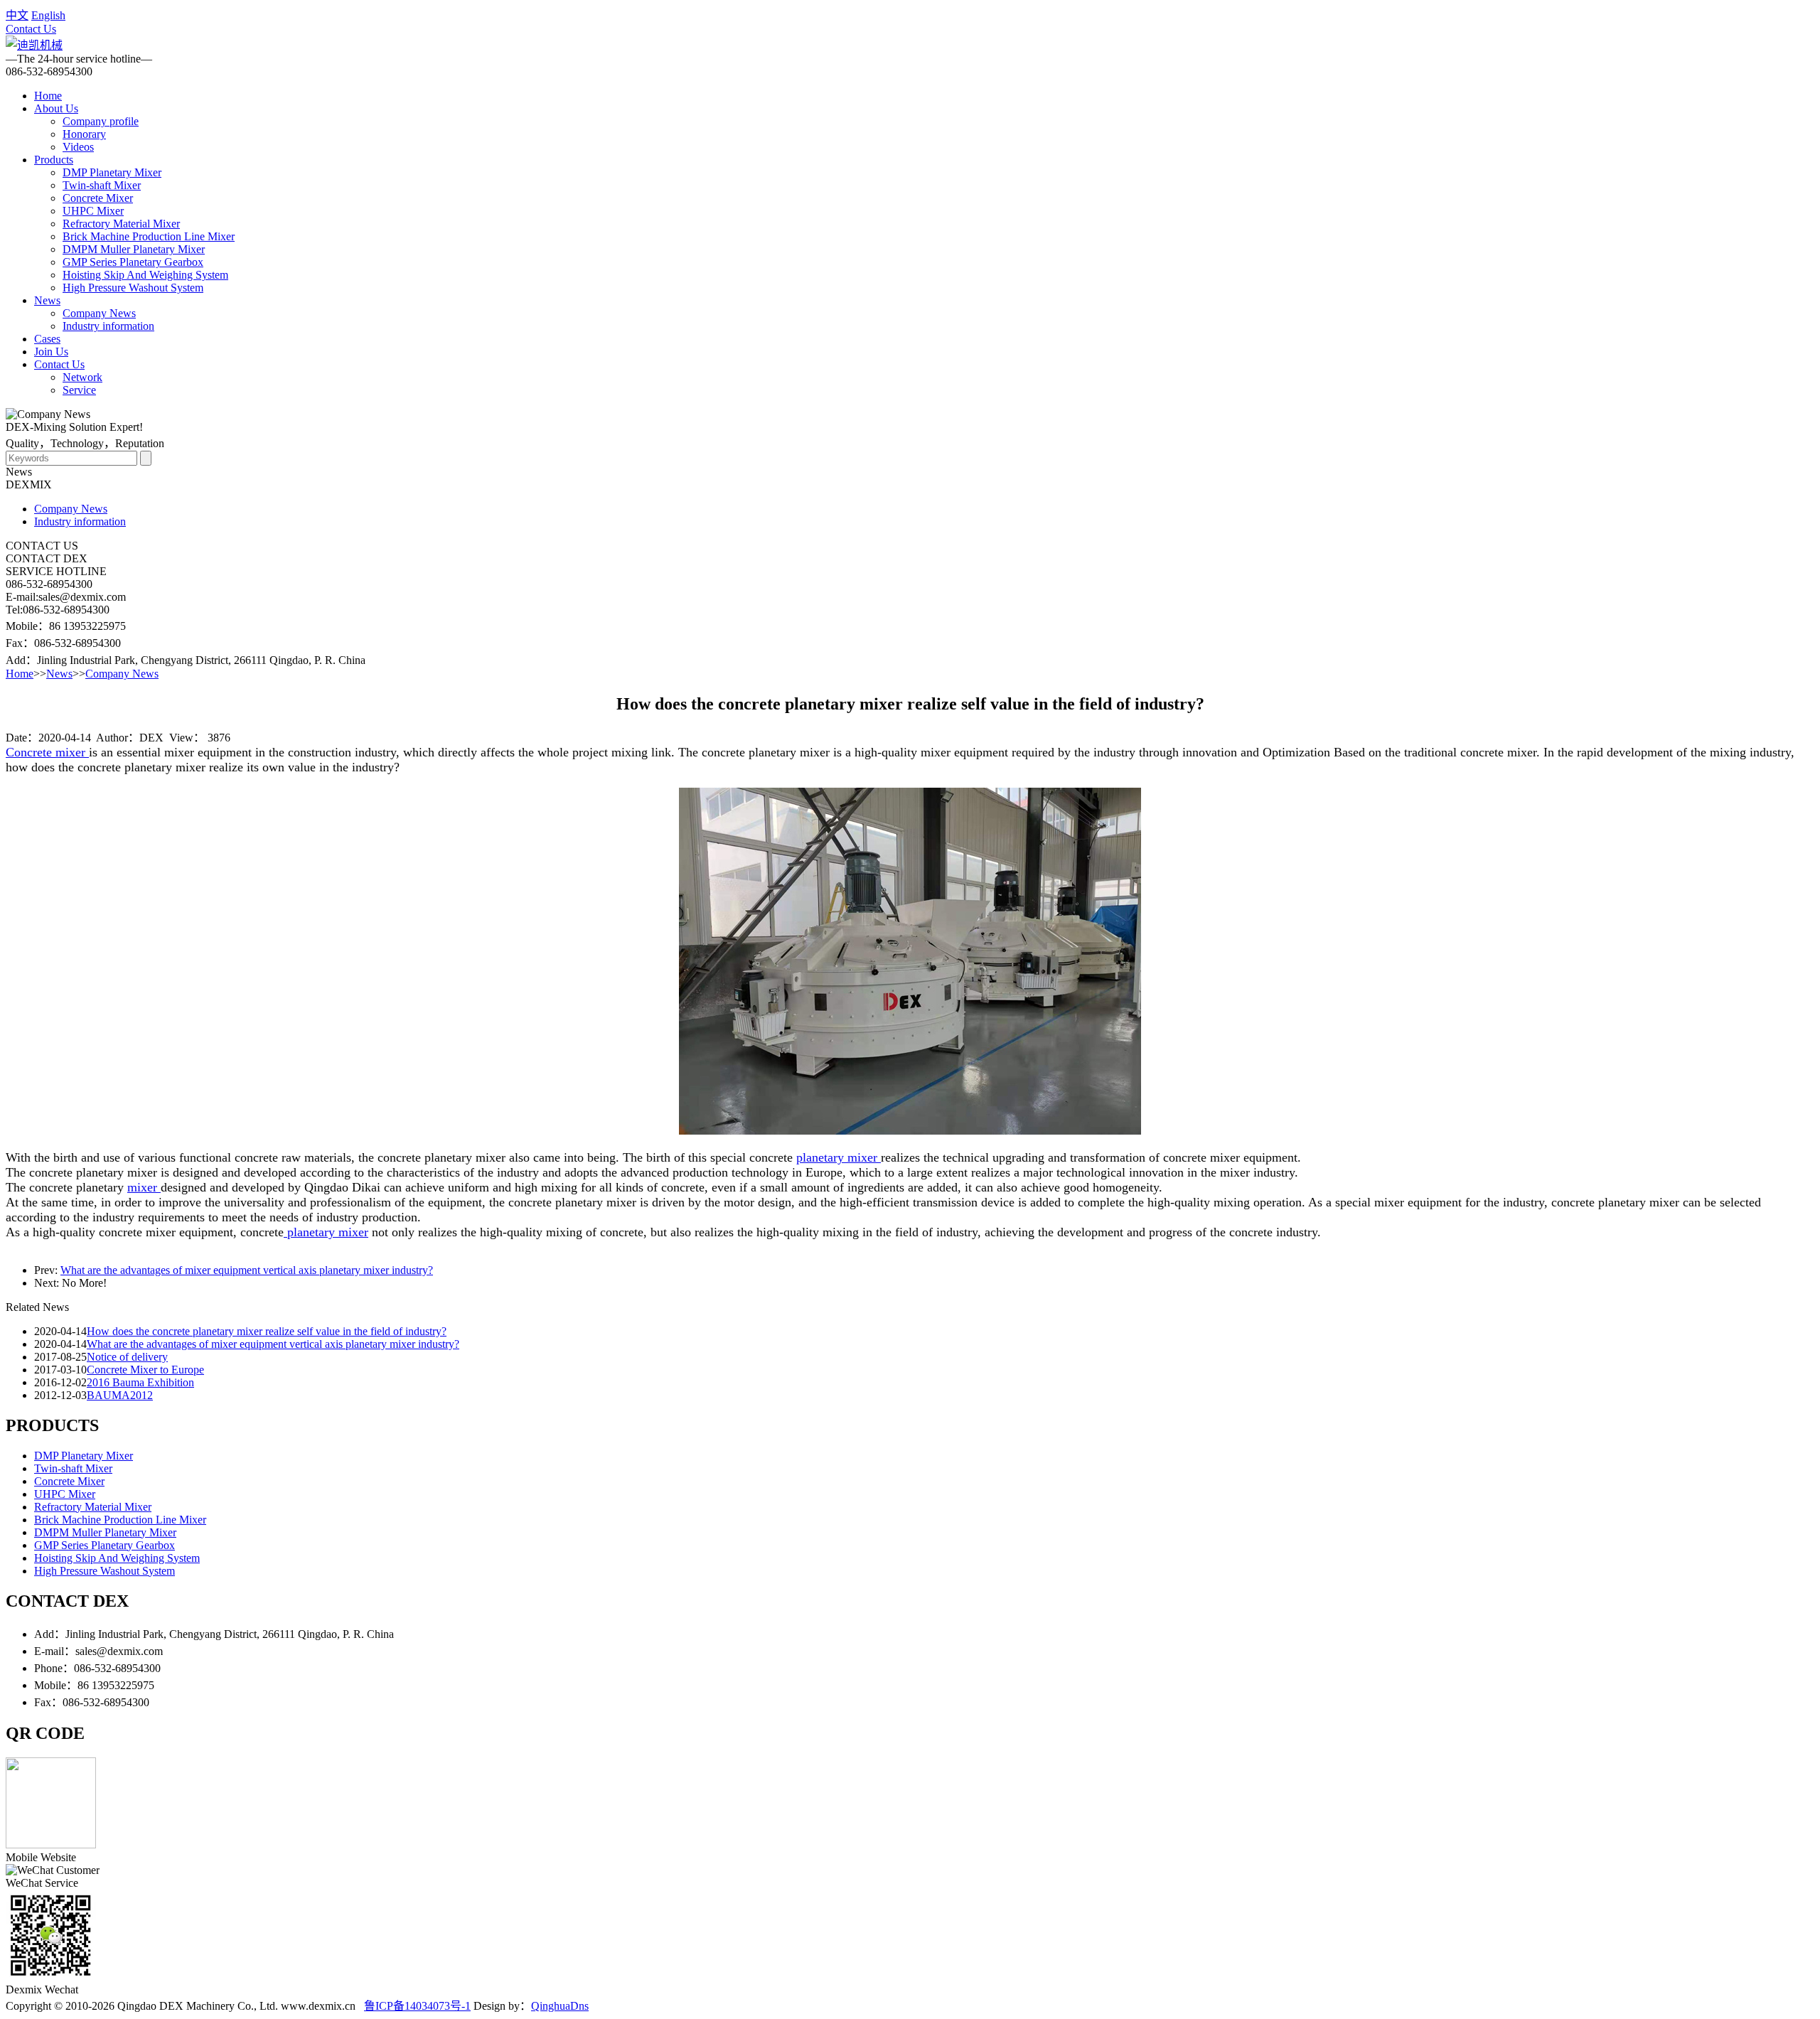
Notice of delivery (127, 1357)
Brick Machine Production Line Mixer (149, 236)
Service (79, 390)
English (48, 15)
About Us (56, 108)
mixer (144, 1187)
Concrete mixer (47, 752)
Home (48, 96)
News (47, 300)
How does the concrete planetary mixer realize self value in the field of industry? (267, 1331)
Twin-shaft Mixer (102, 185)
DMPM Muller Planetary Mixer (134, 249)
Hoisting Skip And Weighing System (145, 275)
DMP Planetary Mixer (112, 172)
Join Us (51, 352)
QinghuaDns (560, 2006)
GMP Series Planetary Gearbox (133, 262)
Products (54, 160)
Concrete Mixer (98, 198)
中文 (17, 15)
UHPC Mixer (93, 211)
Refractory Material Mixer (121, 224)
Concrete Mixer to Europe (145, 1370)
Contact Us (31, 29)
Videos (78, 147)
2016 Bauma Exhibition (140, 1382)
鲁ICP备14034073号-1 (417, 2006)
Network (82, 377)
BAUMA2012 (120, 1395)
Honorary (84, 134)
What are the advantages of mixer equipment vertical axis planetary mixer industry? (247, 1270)
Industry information (108, 326)
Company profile (101, 121)
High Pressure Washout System (133, 288)
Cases (47, 339)
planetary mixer (839, 1157)
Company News (99, 313)
